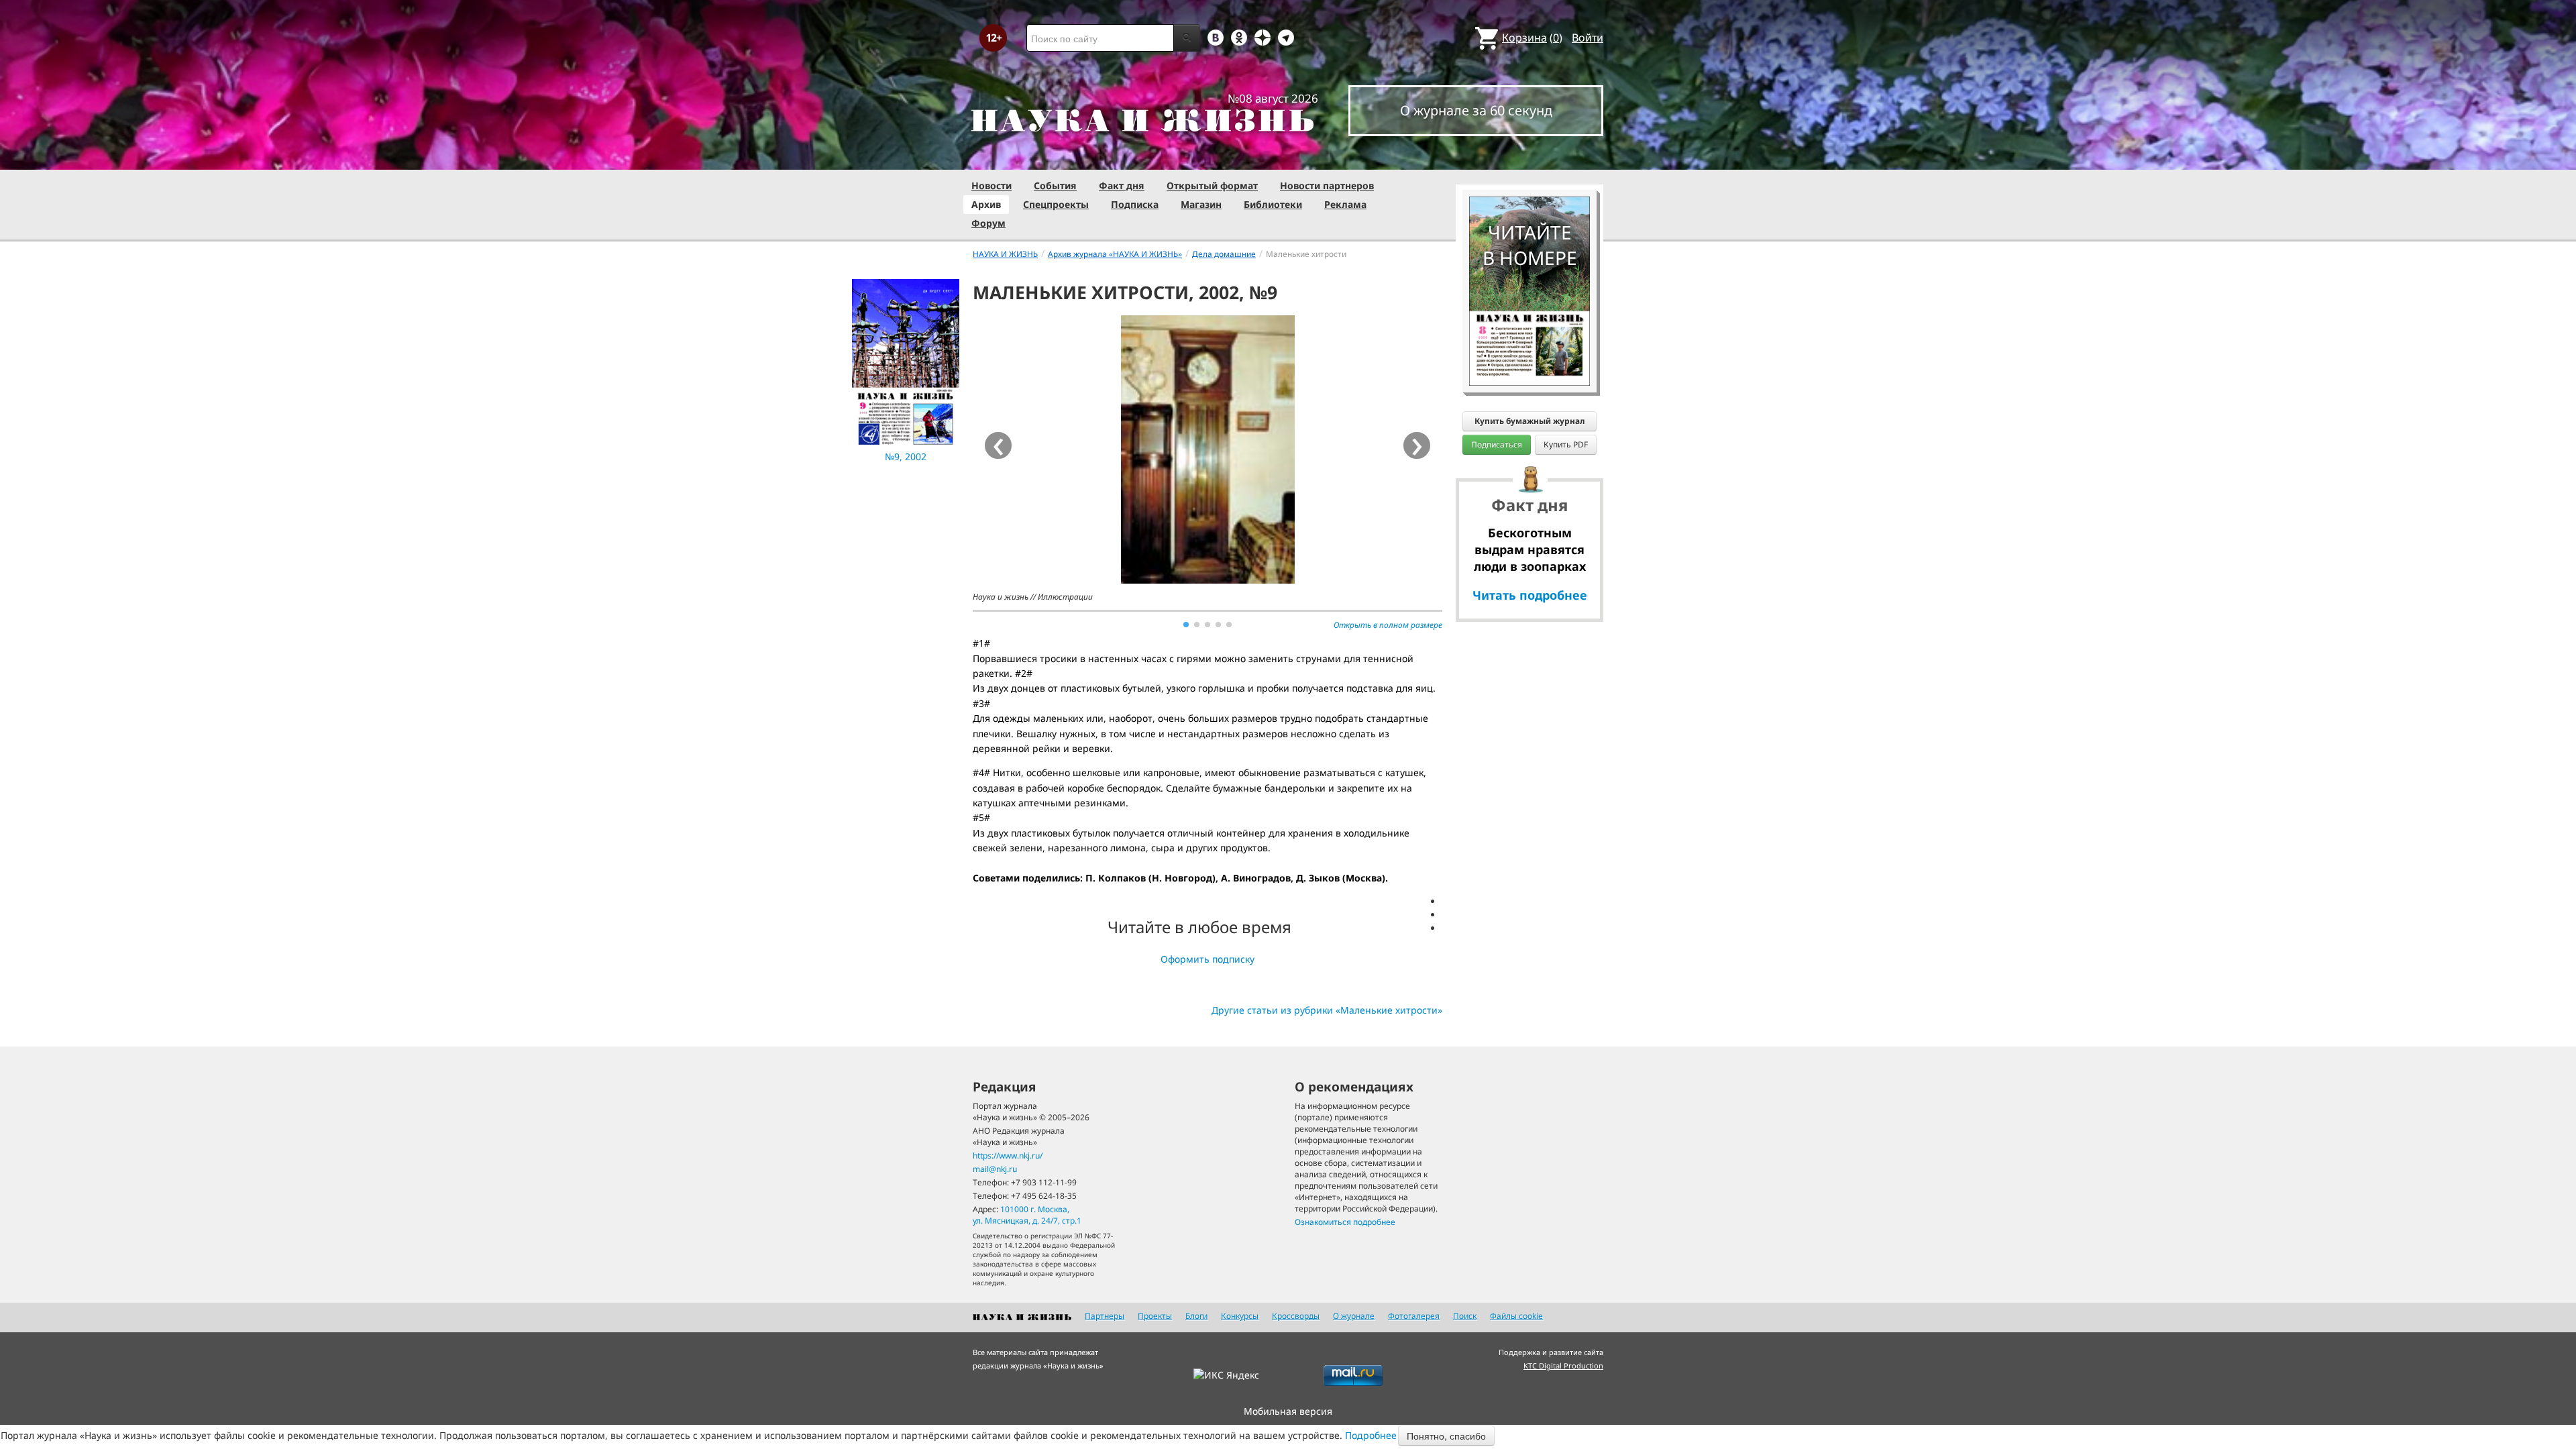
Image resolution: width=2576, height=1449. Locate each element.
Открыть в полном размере (1388, 625)
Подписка (1135, 204)
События (1055, 185)
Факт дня (1122, 185)
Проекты (1155, 1316)
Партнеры (1105, 1316)
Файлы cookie (1516, 1316)
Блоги (1196, 1316)
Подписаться (1497, 444)
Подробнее (1371, 1435)
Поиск (1465, 1316)
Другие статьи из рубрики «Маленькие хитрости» (1327, 1010)
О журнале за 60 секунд (1476, 110)
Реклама (1345, 204)
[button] (1186, 625)
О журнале (1354, 1316)
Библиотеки (1273, 204)
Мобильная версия (1288, 1411)
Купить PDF (1566, 444)
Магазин (1201, 204)
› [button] (1417, 445)
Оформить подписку (1207, 959)
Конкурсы (1240, 1316)
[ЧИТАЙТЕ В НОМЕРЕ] (1529, 158)
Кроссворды (1296, 1316)
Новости (991, 185)
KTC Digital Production (1563, 1365)
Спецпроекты (1056, 204)
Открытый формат (1212, 185)
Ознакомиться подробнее (1345, 1222)
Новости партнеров (1327, 185)
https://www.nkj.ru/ (1008, 1156)
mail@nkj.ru (995, 1169)
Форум (988, 223)
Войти (1588, 38)
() (1532, 38)
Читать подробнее (1530, 595)
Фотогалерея (1414, 1316)
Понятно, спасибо (1446, 1436)
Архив (986, 204)
